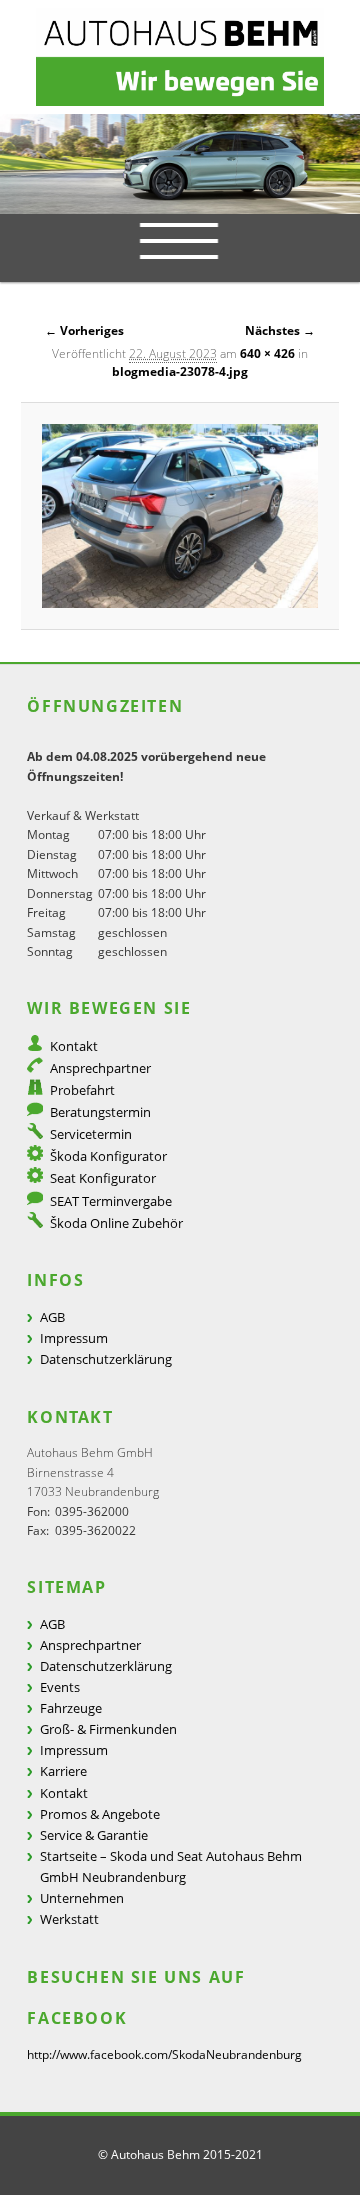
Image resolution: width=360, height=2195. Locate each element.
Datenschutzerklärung (106, 1359)
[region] (180, 164)
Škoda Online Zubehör (116, 1223)
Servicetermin (91, 1134)
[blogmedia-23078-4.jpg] (180, 516)
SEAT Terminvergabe (111, 1201)
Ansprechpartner (100, 1068)
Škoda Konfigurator (108, 1156)
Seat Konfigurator (103, 1178)
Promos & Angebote (100, 1814)
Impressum (74, 1338)
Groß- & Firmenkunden (108, 1729)
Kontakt (74, 1046)
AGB (52, 1317)
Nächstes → (280, 330)
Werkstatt (69, 1919)
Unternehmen (82, 1898)
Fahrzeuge (71, 1708)
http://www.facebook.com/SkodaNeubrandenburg (164, 2054)
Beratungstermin (100, 1112)
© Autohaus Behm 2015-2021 (180, 2154)
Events (60, 1687)
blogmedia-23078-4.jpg (180, 371)
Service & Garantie (94, 1835)
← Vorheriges (84, 330)
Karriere (63, 1771)
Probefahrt (82, 1090)
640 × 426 (267, 353)
